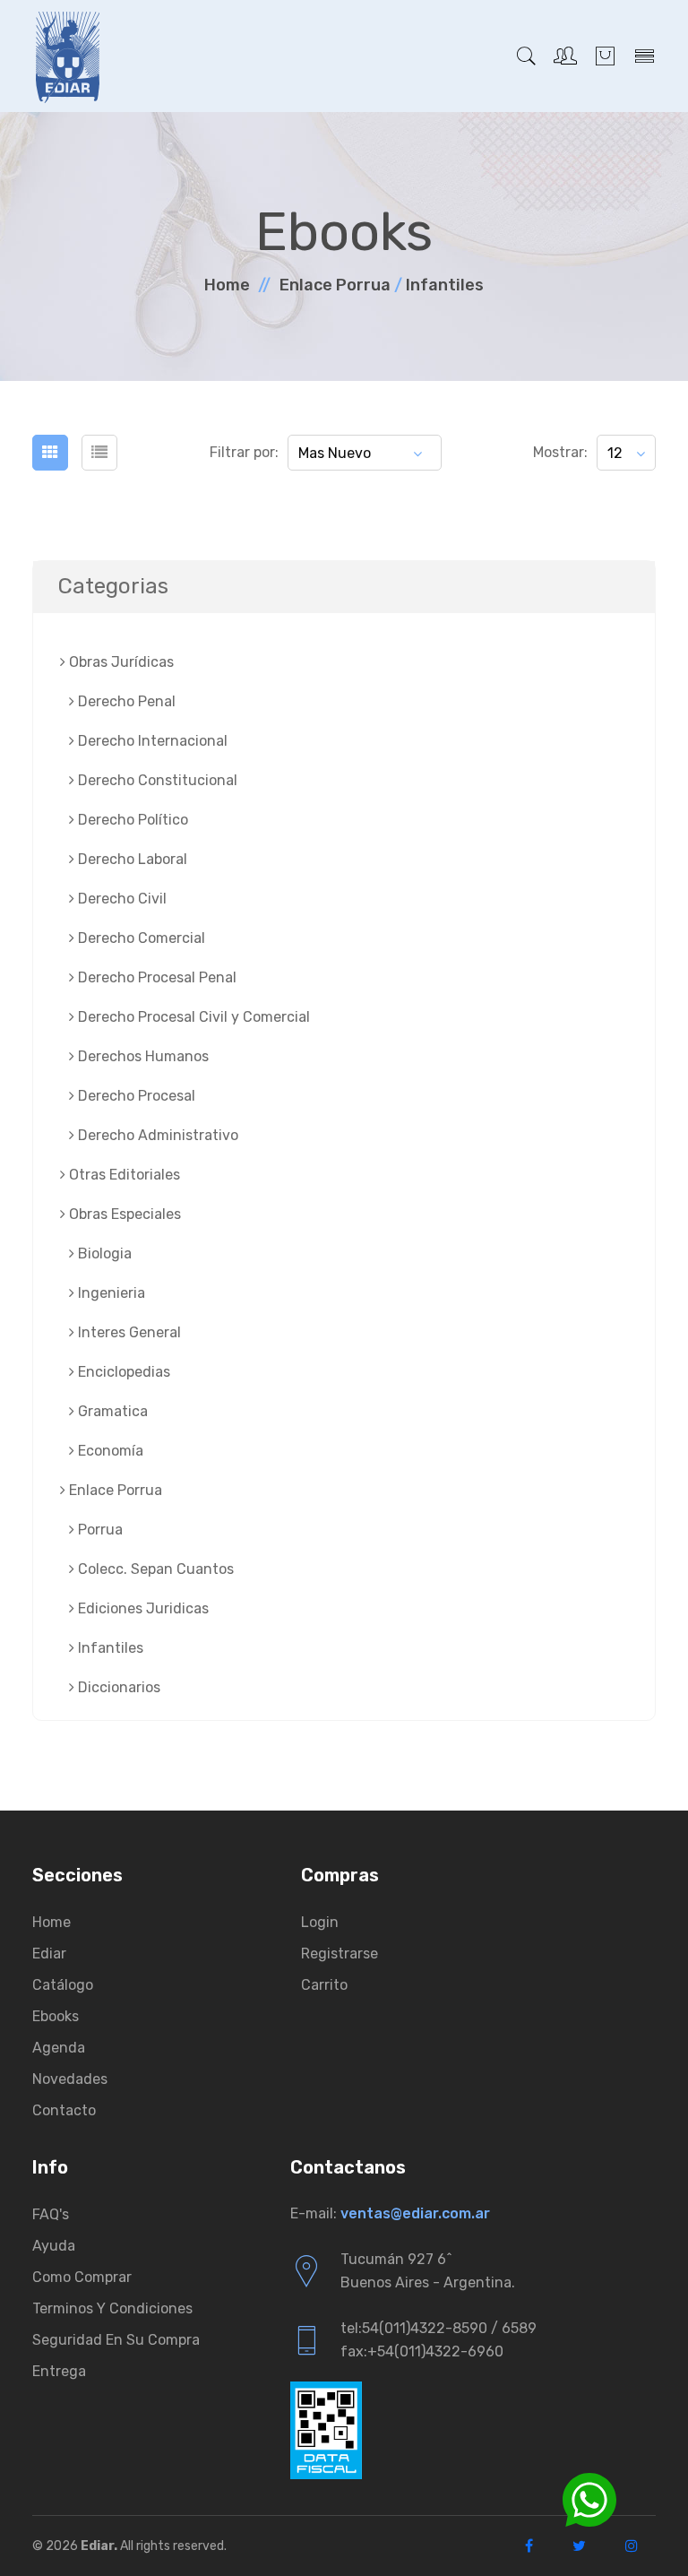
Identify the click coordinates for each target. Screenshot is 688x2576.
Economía (109, 1451)
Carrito (324, 1985)
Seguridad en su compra (116, 2340)
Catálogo (63, 1985)
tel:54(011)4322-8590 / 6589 (439, 2328)
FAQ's (51, 2214)
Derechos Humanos (142, 1056)
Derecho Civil (120, 899)
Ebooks (56, 2016)
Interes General (128, 1332)
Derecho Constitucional (156, 780)
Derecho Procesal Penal (155, 977)
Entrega (59, 2371)
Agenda (59, 2048)
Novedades (70, 2079)
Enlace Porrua (335, 285)
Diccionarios (117, 1687)
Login (320, 1922)
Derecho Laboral (131, 859)
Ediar (49, 1954)
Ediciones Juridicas (142, 1608)
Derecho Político (131, 820)
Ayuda (54, 2246)
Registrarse (340, 1954)
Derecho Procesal (135, 1096)
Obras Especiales (123, 1214)
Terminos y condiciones (112, 2308)
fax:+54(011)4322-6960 (422, 2351)
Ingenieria (110, 1293)
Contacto (64, 2110)
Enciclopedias (122, 1372)
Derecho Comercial (140, 938)
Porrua (99, 1530)
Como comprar (82, 2277)
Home (227, 285)
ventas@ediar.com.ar (415, 2213)
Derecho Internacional (151, 741)
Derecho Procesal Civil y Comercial (192, 1017)
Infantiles (445, 285)
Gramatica (111, 1411)
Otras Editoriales (123, 1175)
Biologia (103, 1253)
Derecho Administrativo (156, 1135)
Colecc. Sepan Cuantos (154, 1569)
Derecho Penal (125, 701)
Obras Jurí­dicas (120, 662)
